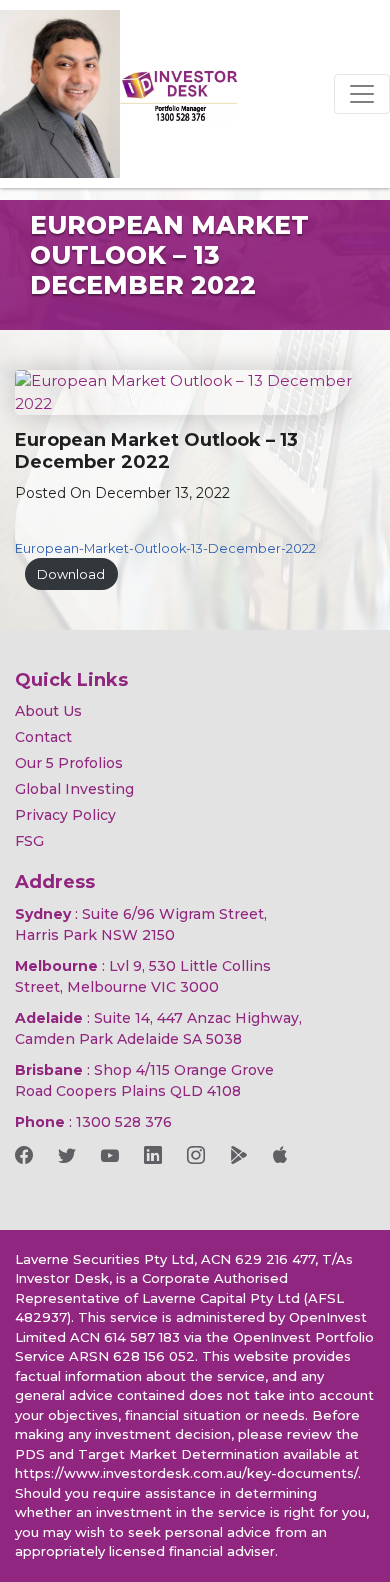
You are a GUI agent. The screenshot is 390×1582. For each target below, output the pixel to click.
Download (71, 574)
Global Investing (74, 789)
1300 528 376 (124, 1122)
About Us (48, 711)
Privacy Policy (65, 815)
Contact (43, 737)
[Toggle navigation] (362, 94)
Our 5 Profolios (69, 763)
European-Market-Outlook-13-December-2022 (165, 548)
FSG (29, 841)
